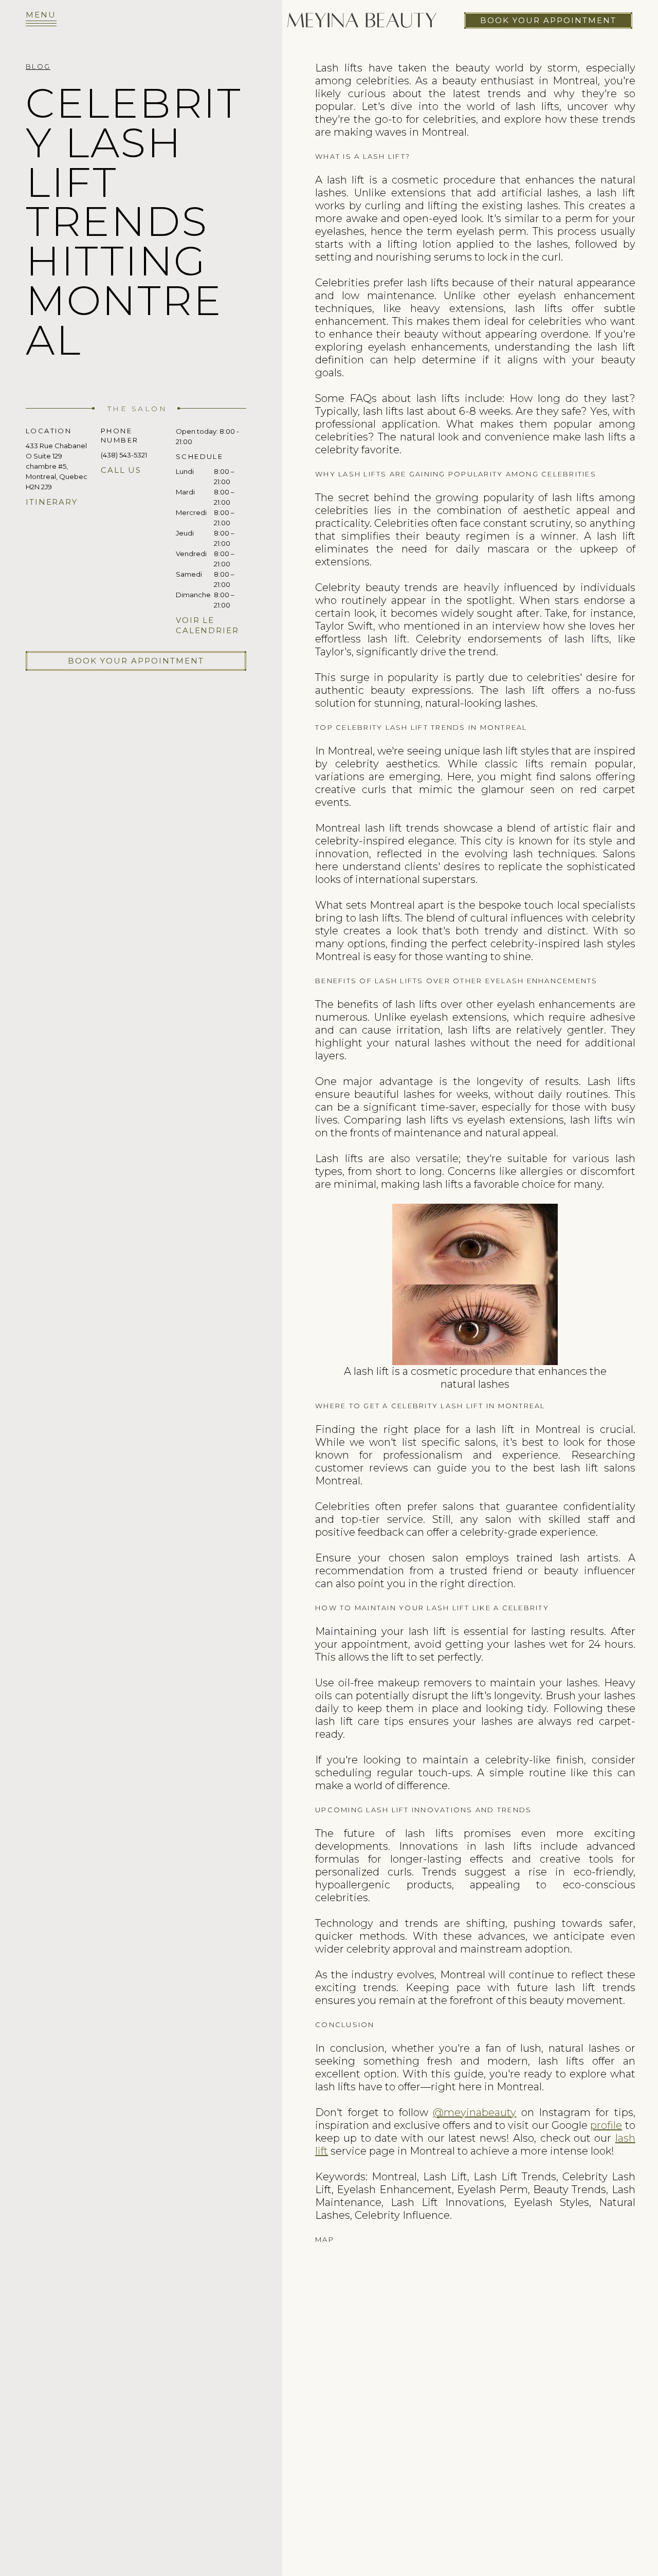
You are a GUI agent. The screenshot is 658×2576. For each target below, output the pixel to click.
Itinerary (52, 502)
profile (606, 2125)
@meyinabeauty (474, 2112)
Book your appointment (548, 20)
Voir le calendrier (207, 625)
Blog (38, 66)
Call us (121, 470)
